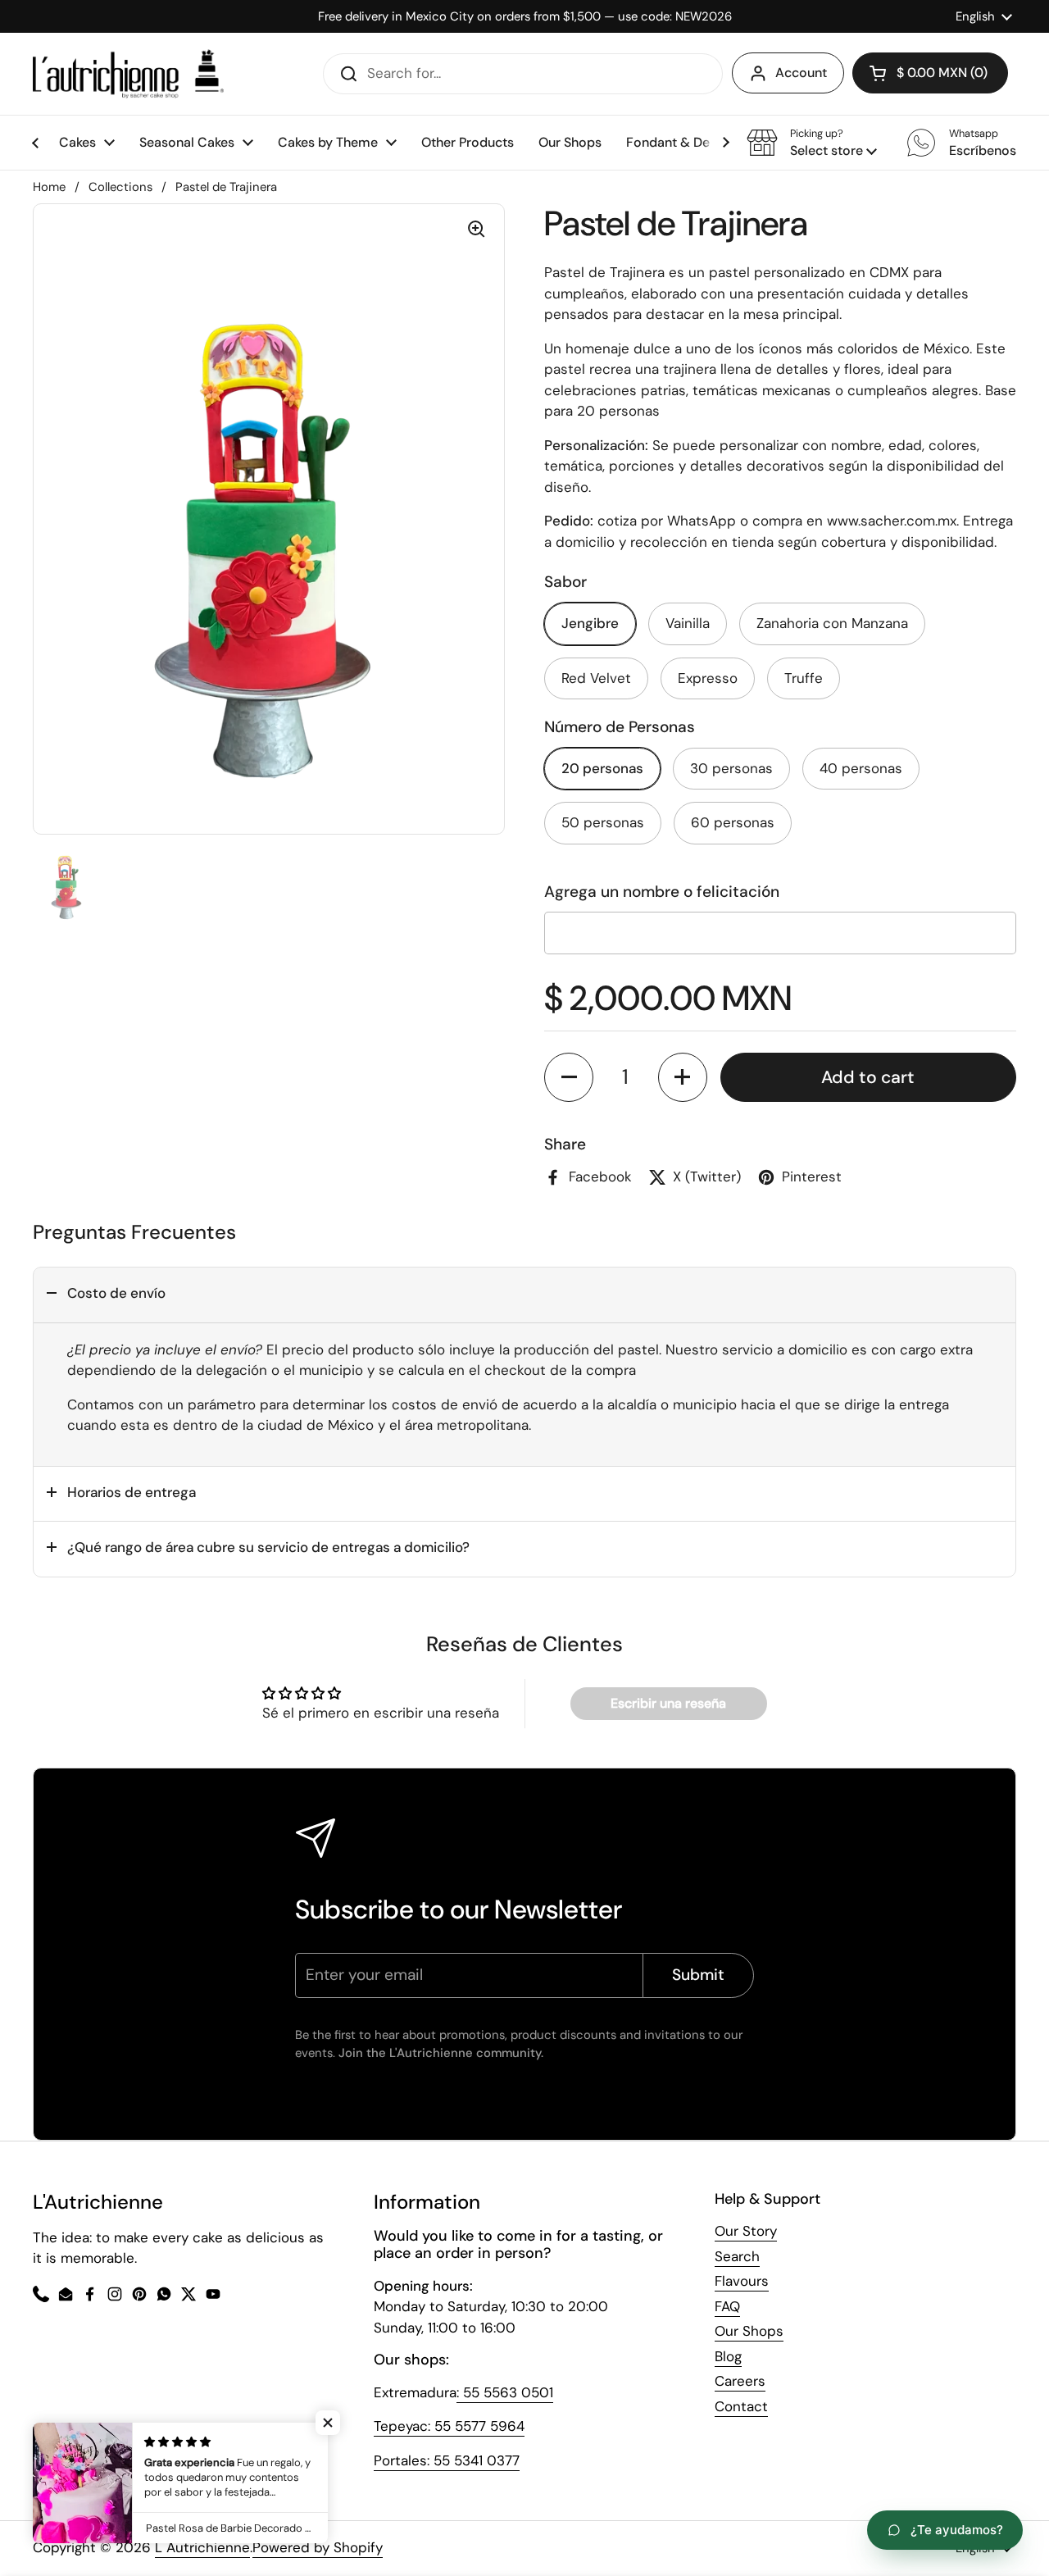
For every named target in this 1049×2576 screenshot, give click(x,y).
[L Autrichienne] (128, 74)
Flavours (742, 2281)
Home (49, 187)
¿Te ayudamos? (957, 2530)
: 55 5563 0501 (505, 2392)
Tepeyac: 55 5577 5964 (449, 2426)
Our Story (746, 2231)
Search (737, 2256)
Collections (120, 187)
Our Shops (749, 2331)
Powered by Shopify (318, 2547)
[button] (812, 143)
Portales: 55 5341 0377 (447, 2460)
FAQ (727, 2306)
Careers (740, 2381)
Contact (741, 2406)
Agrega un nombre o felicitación (662, 892)
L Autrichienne (202, 2547)
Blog (728, 2356)
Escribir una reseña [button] (668, 1703)
